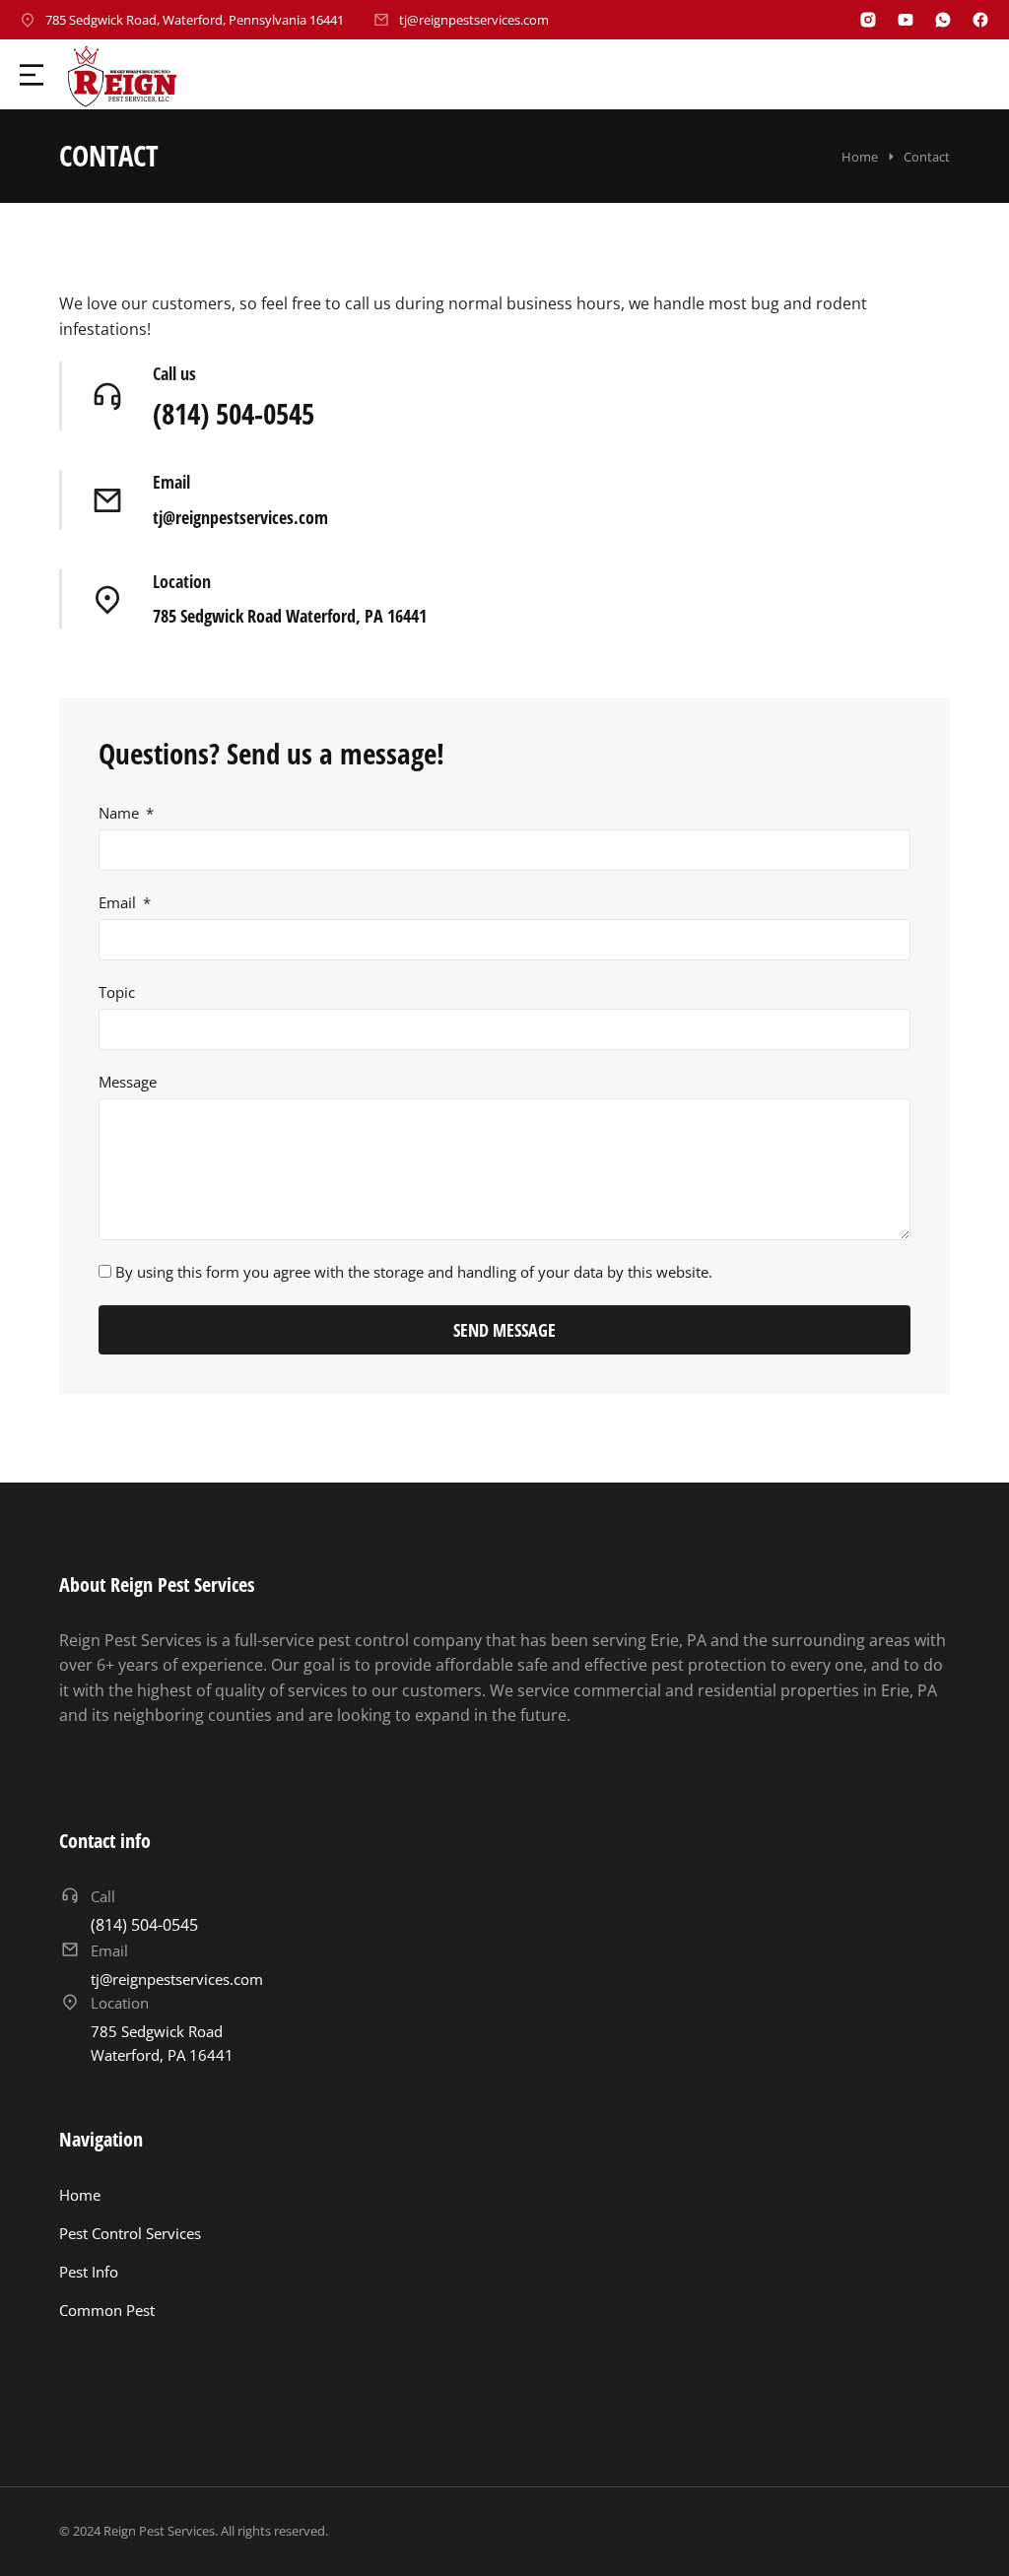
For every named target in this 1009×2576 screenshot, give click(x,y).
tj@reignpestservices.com (474, 20)
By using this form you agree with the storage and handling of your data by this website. (414, 1272)
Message (128, 1082)
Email (171, 482)
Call (103, 1896)
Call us (174, 373)
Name (121, 813)
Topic (117, 992)
